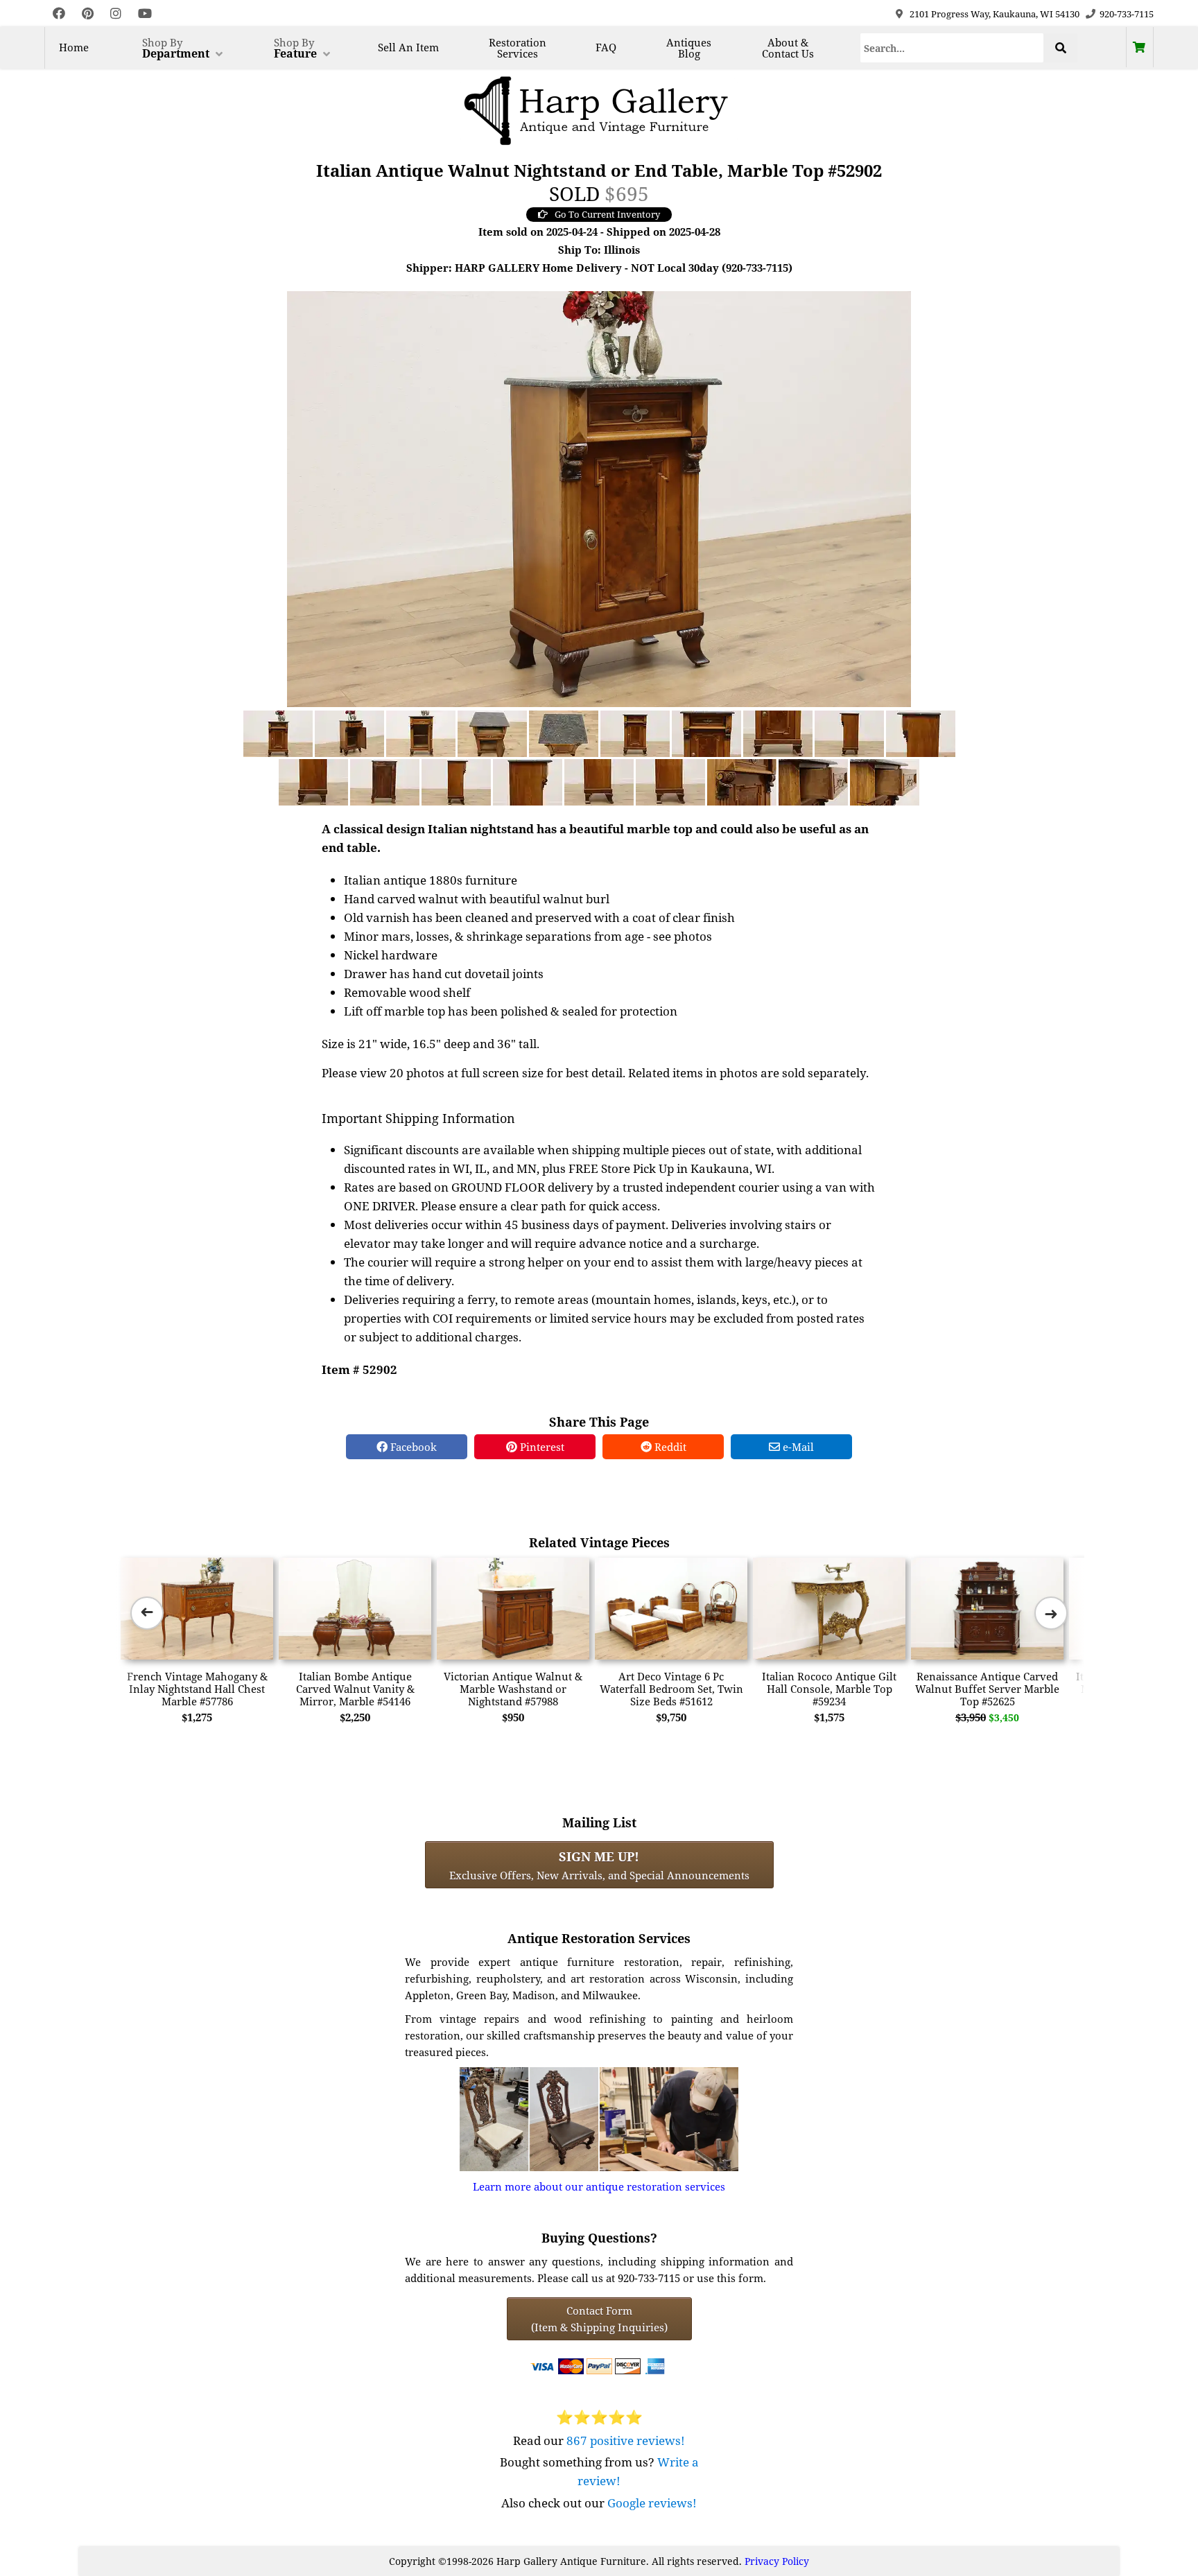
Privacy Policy (777, 2561)
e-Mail (797, 1447)
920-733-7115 (1127, 14)
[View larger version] (599, 498)
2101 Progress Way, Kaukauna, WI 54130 (995, 14)
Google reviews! (652, 2503)
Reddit (669, 1447)
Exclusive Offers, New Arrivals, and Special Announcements (599, 1865)
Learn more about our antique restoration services (599, 2186)
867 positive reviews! (626, 2440)
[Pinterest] (88, 14)
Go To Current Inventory (607, 214)
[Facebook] (59, 14)
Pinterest (541, 1447)
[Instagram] (116, 14)
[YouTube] (145, 14)
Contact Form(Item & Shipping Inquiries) (599, 2319)
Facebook (412, 1447)
